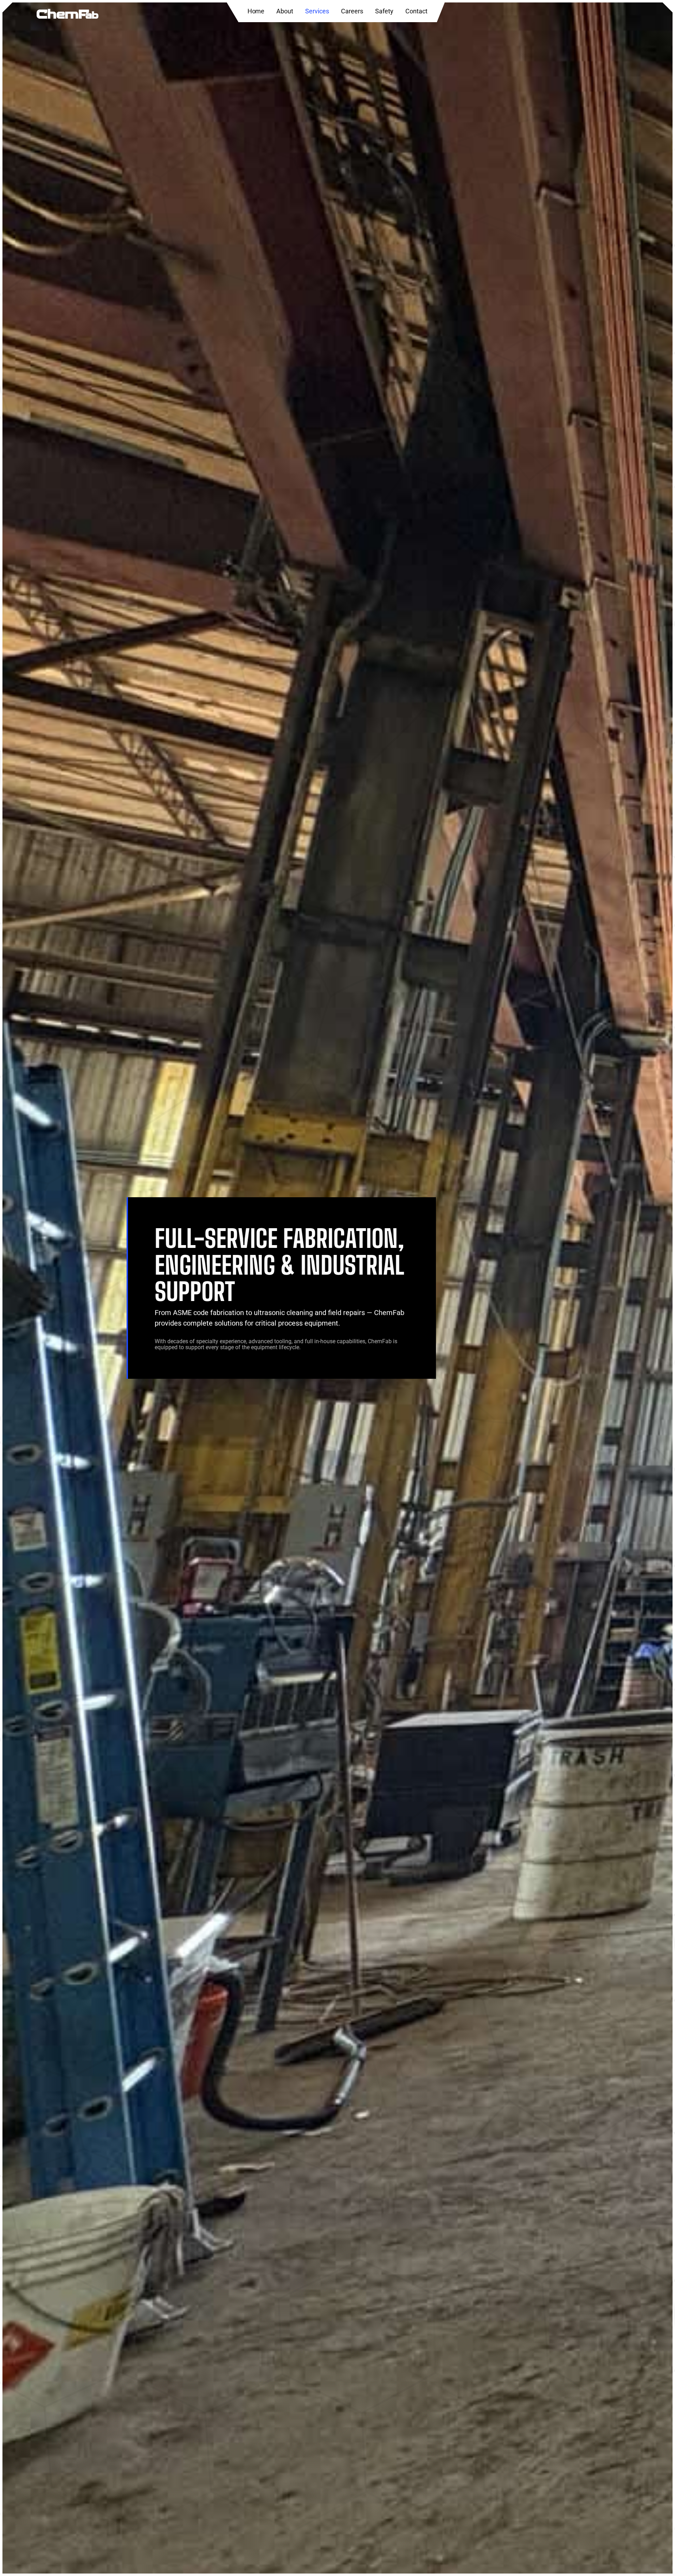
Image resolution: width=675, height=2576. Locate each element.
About (285, 11)
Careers (352, 11)
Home (256, 11)
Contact (416, 11)
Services (317, 11)
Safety (384, 11)
